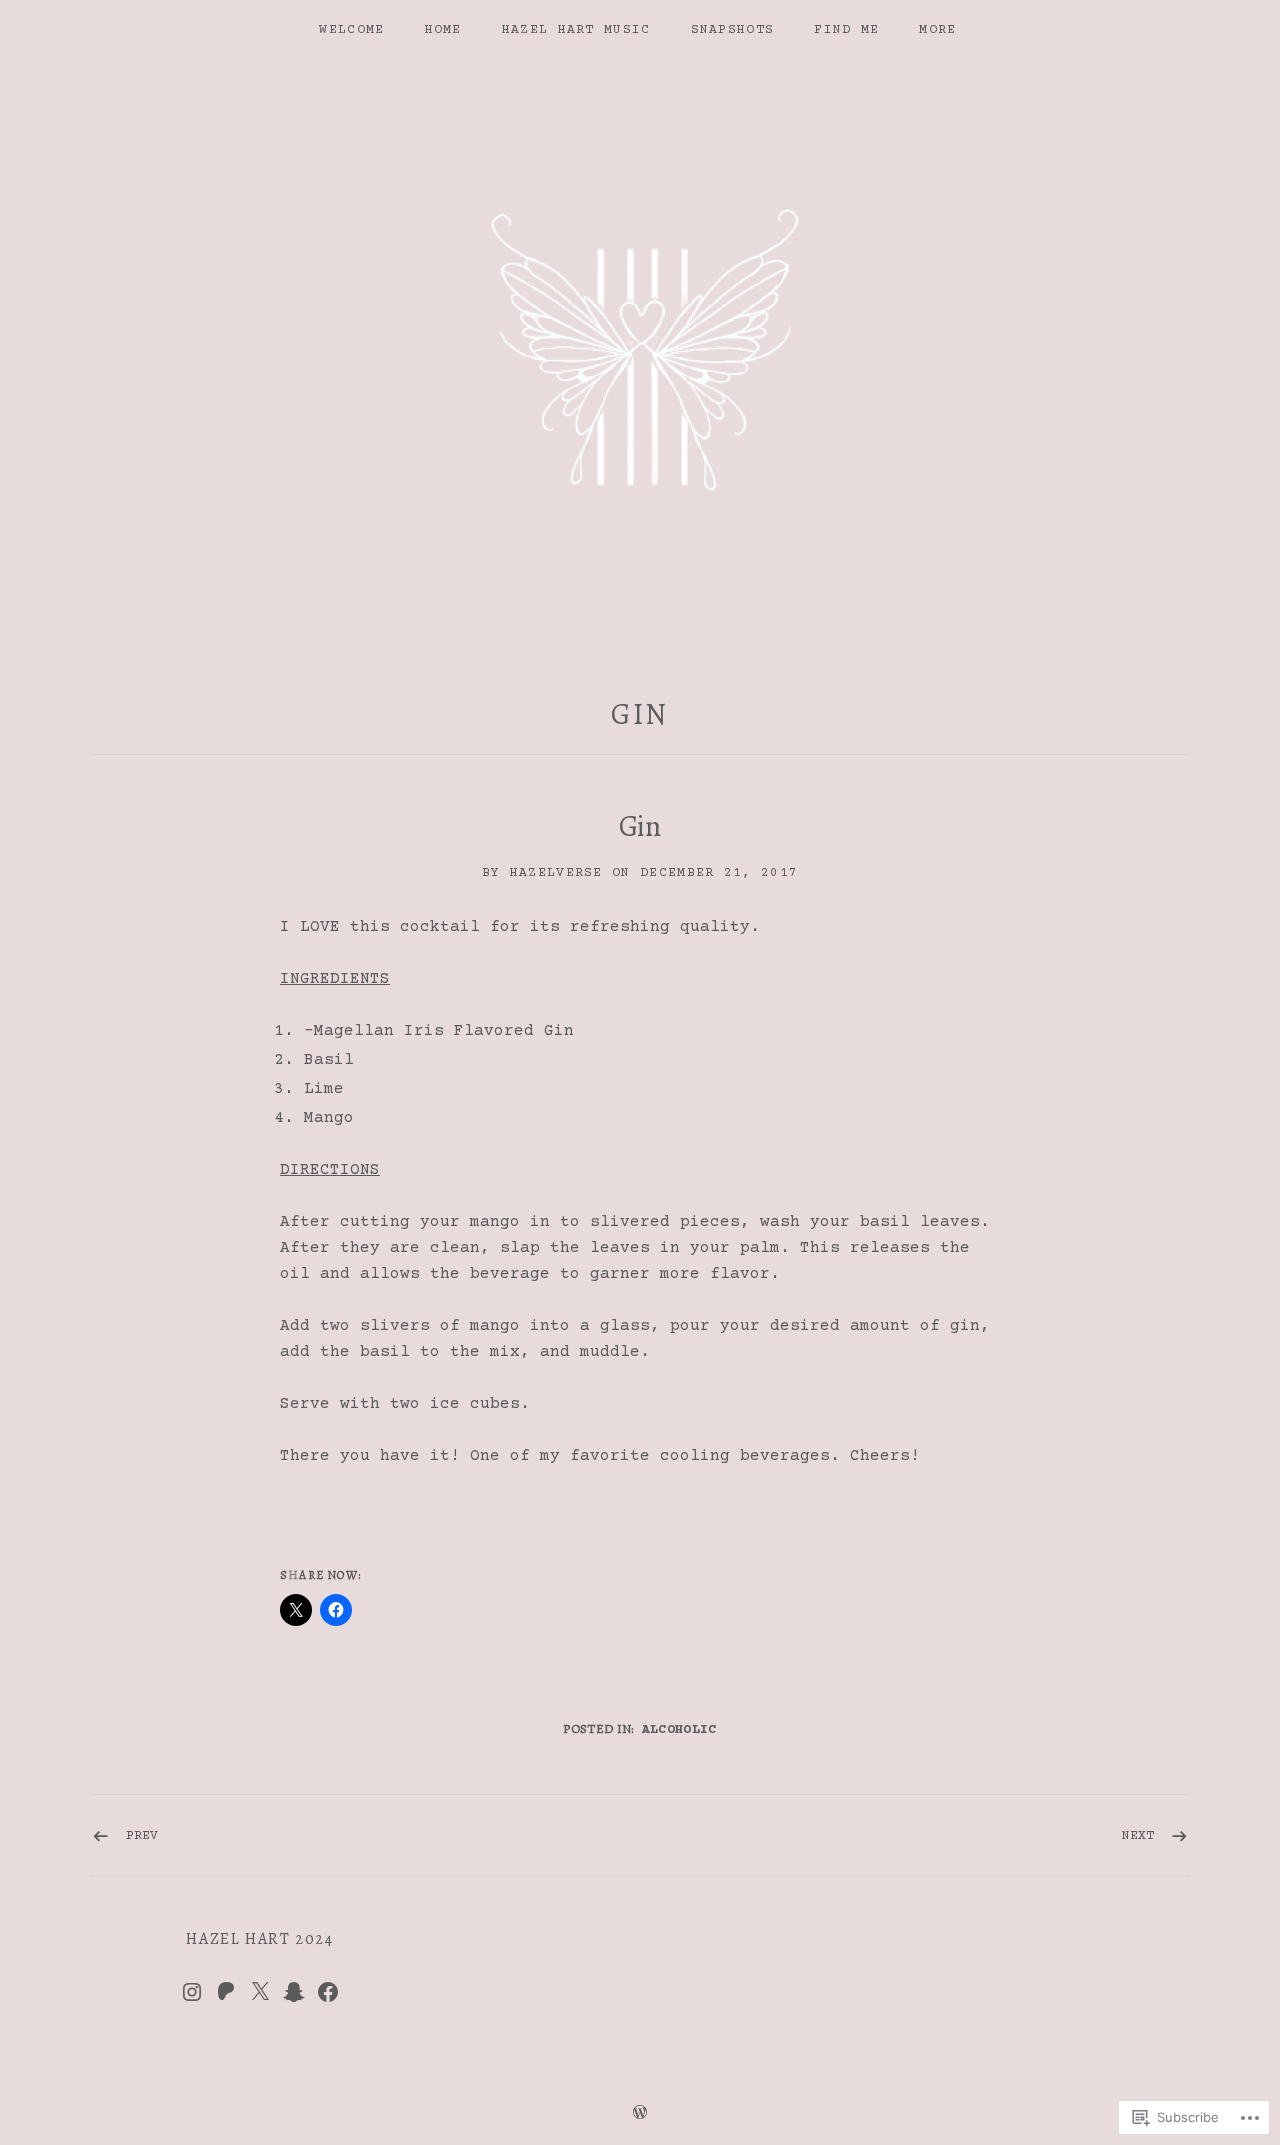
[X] (260, 1992)
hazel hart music (576, 30)
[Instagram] (192, 1992)
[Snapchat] (294, 1992)
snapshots (733, 30)
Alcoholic (679, 1730)
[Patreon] (226, 1992)
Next (1138, 1836)
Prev (142, 1836)
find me (846, 30)
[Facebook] (328, 1992)
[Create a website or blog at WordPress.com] (640, 2115)
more (937, 30)
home (443, 30)
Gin (640, 714)
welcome (351, 30)
